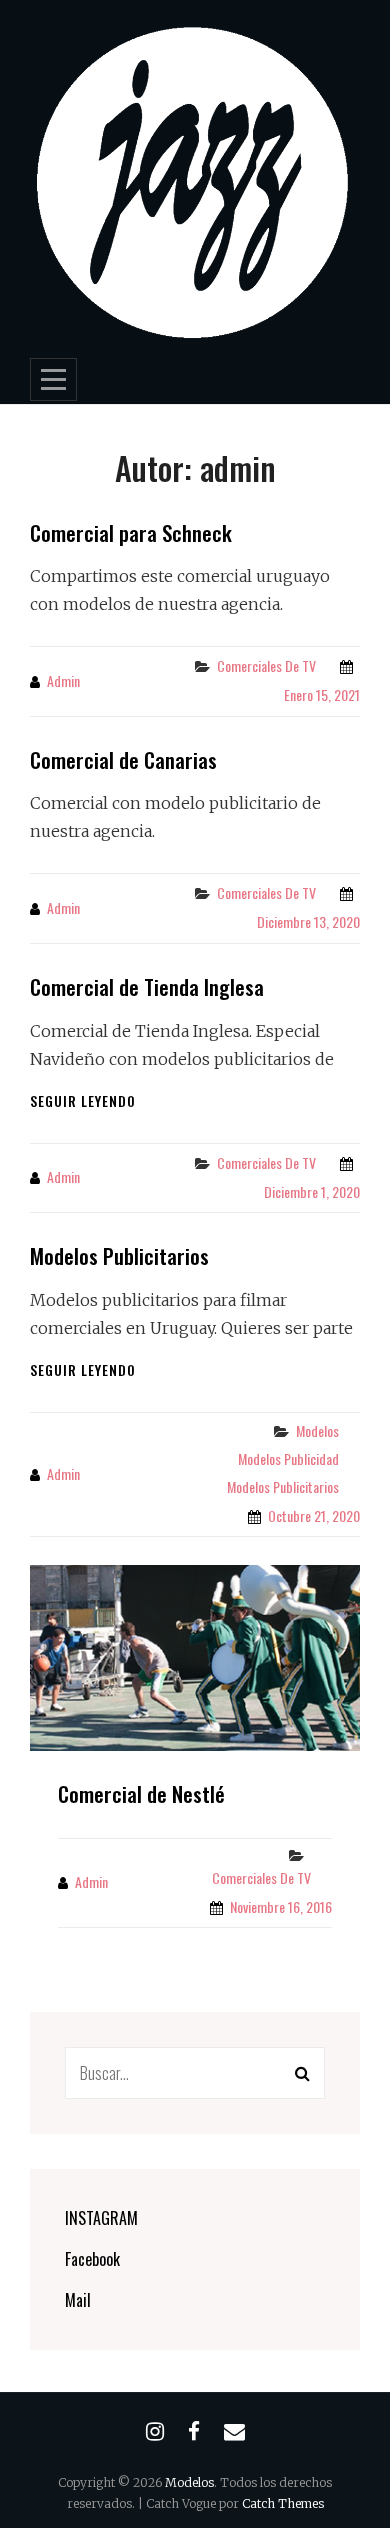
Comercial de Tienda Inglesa (147, 986)
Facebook (92, 2259)
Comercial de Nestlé (141, 1793)
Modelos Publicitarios (119, 1255)
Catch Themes (283, 2503)
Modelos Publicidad (288, 1458)
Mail (78, 2300)
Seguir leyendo (83, 1100)
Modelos (317, 1430)
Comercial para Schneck (131, 532)
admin (63, 680)
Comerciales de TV (266, 665)
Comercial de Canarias (123, 759)
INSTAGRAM (101, 2218)
